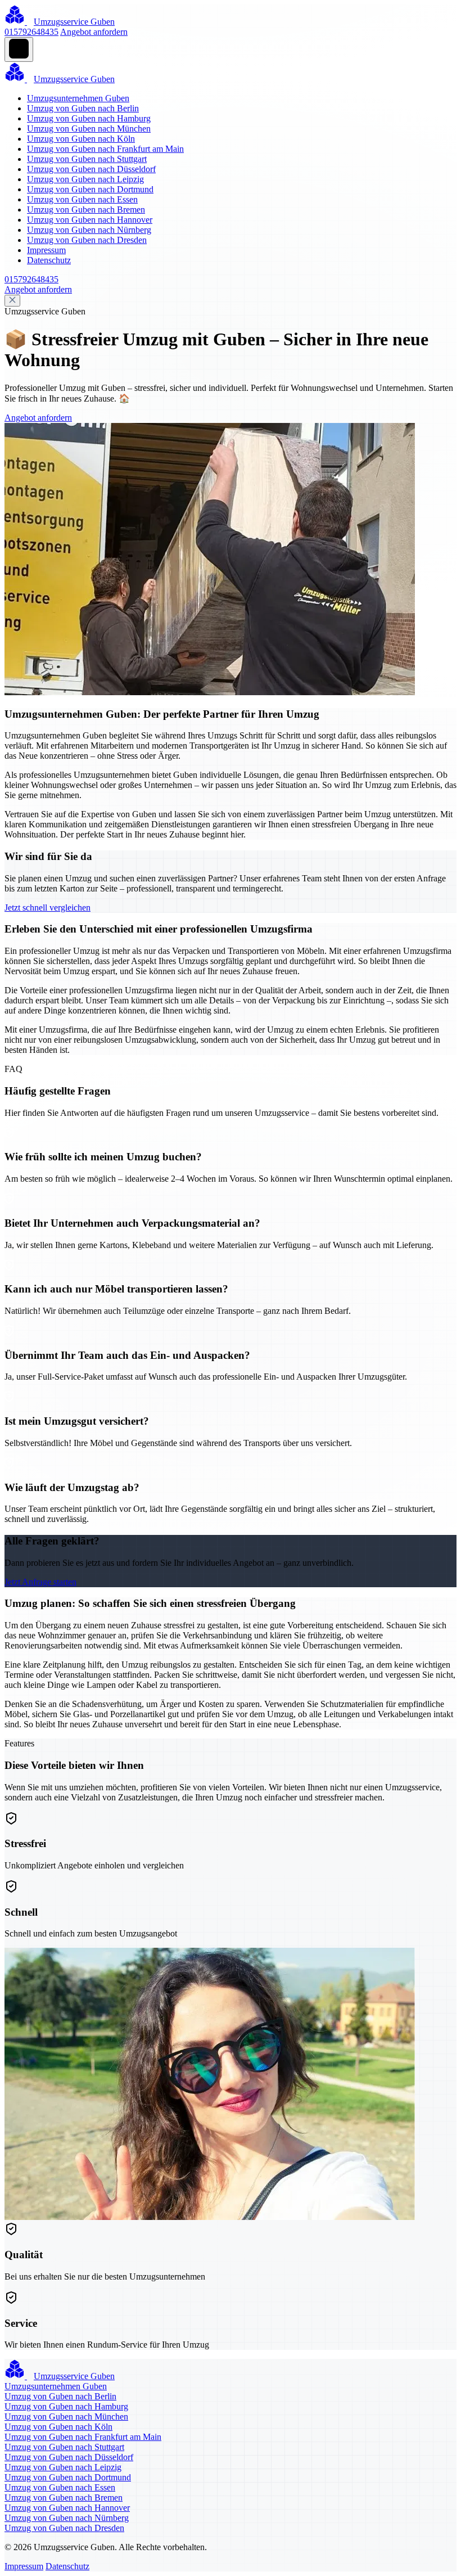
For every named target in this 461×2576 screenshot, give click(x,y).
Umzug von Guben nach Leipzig (85, 179)
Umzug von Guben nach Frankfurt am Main (105, 149)
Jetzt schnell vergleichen (48, 908)
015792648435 (31, 32)
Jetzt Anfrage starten (40, 1582)
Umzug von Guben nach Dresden (87, 240)
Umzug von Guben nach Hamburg (89, 118)
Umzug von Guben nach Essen (82, 199)
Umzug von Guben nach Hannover (90, 220)
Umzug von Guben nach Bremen (86, 210)
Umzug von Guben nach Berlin (83, 108)
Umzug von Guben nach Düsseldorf (91, 169)
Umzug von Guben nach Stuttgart (87, 159)
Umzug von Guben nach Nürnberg (89, 230)
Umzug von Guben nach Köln (81, 139)
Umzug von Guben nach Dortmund (90, 189)
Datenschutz (49, 260)
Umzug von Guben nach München (89, 129)
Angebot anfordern (94, 32)
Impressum (46, 250)
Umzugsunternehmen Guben (78, 98)
